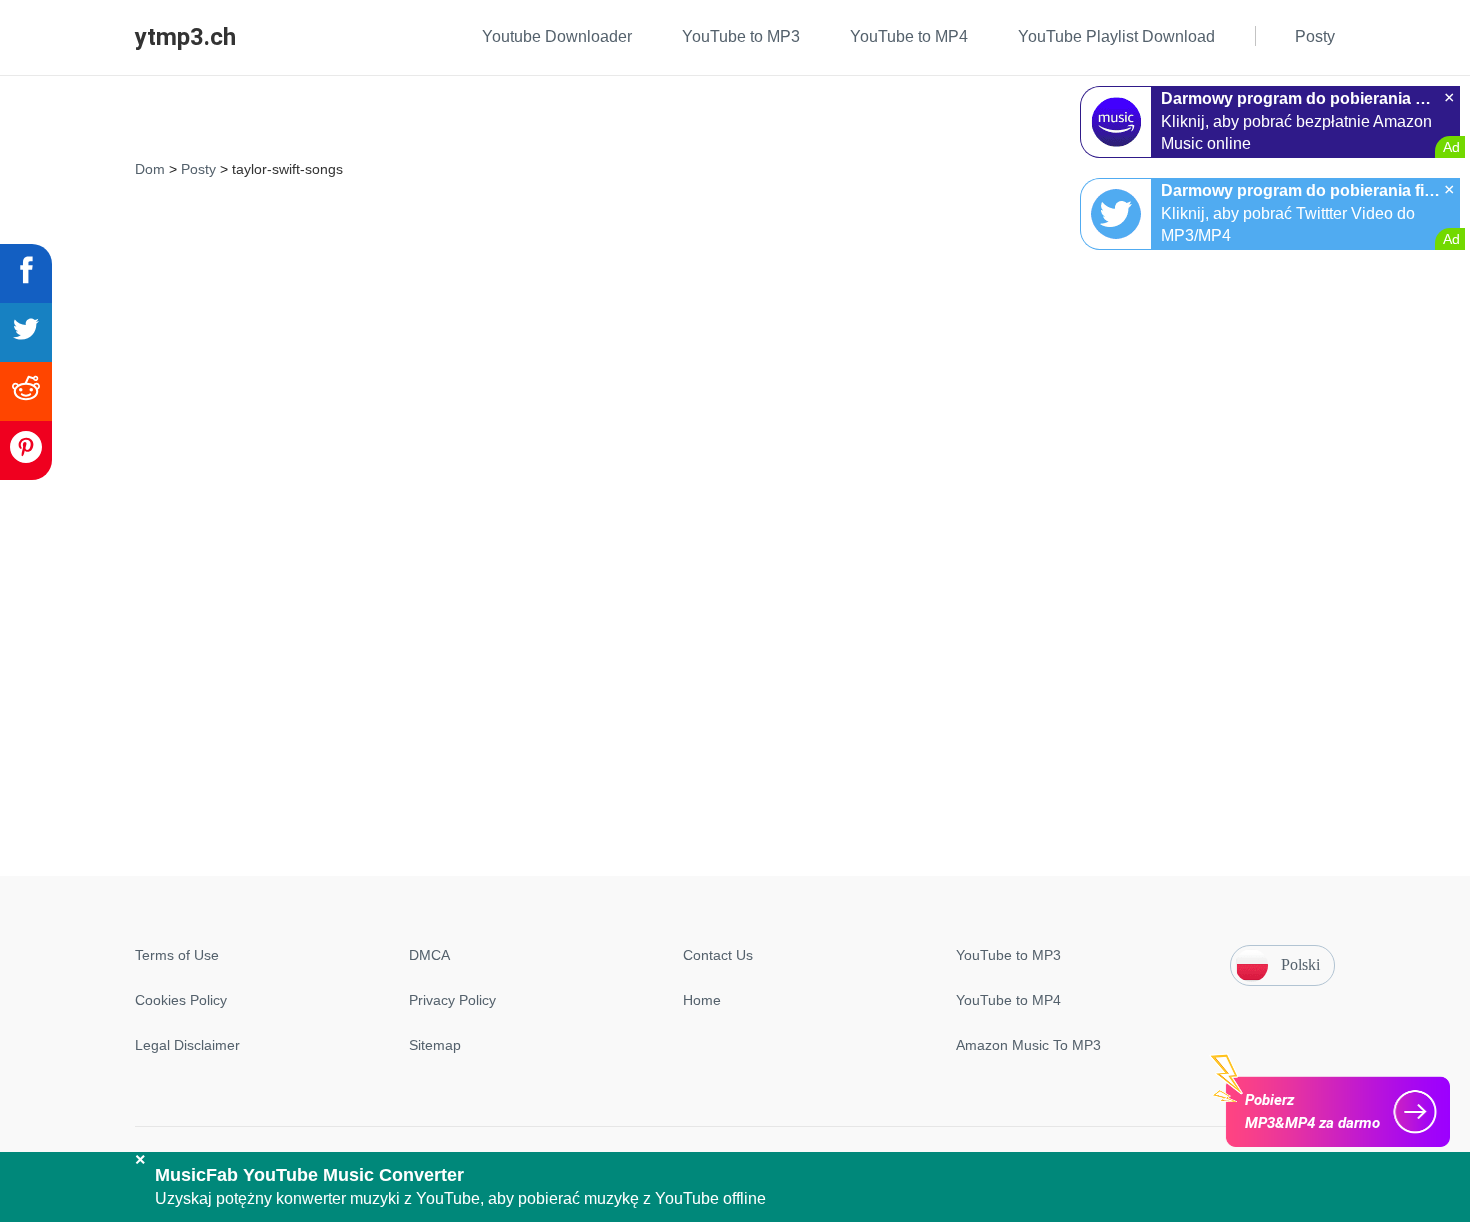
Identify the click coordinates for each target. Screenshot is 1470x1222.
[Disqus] (735, 435)
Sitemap (435, 1045)
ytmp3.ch (185, 37)
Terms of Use (177, 955)
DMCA (429, 955)
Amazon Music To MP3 (1028, 1045)
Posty (198, 169)
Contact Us (718, 955)
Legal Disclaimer (187, 1045)
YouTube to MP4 (1008, 1000)
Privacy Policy (452, 1000)
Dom (150, 169)
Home (702, 1000)
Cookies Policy (181, 1000)
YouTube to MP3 (1008, 955)
